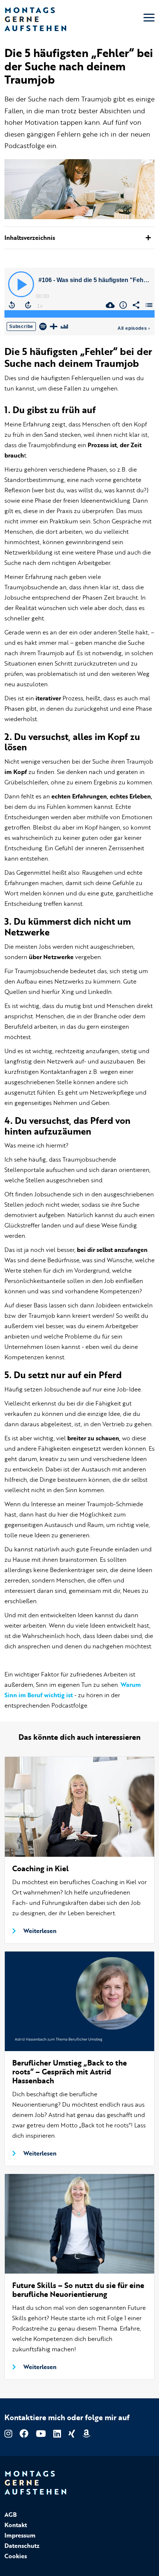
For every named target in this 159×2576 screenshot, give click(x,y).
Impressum (20, 2535)
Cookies (16, 2556)
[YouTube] (41, 2433)
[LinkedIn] (57, 2433)
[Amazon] (86, 2433)
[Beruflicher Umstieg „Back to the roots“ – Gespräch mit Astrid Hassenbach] (79, 2000)
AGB (11, 2515)
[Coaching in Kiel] (79, 1805)
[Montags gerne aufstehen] (35, 18)
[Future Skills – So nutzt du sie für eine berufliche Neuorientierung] (79, 2222)
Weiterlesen (40, 1931)
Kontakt (16, 2525)
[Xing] (72, 2433)
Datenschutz (22, 2546)
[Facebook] (24, 2433)
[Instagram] (8, 2433)
